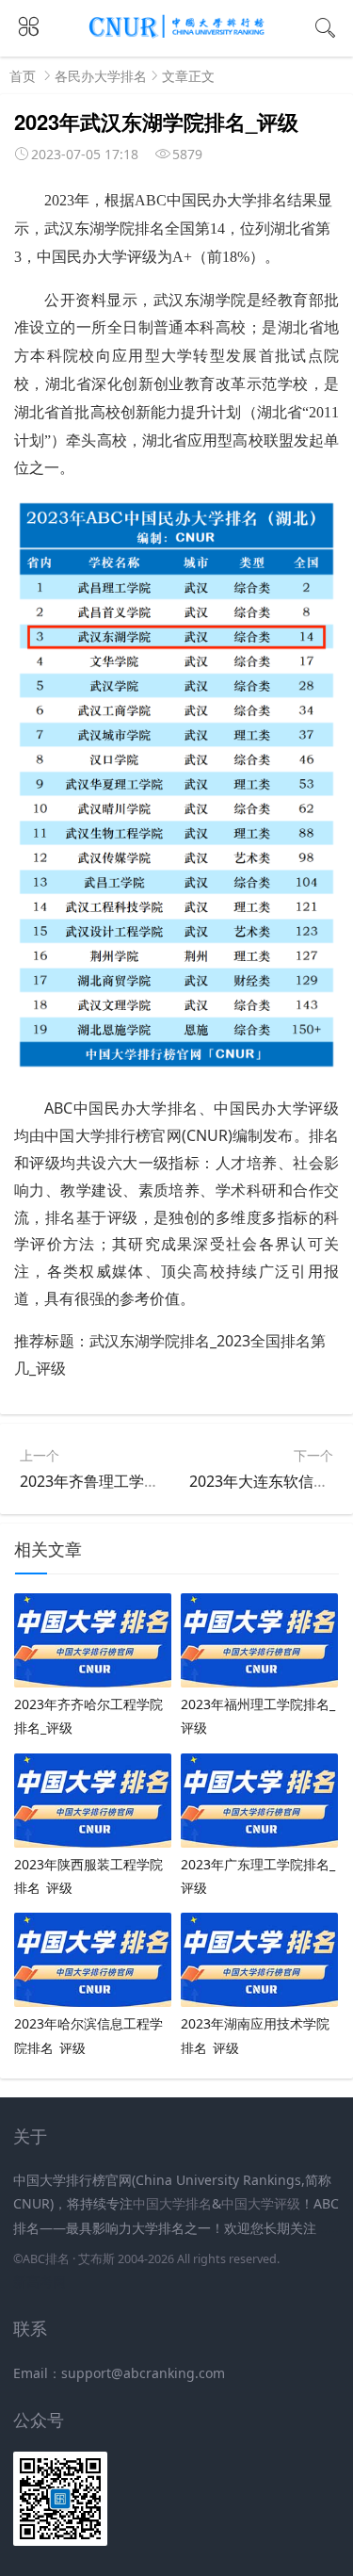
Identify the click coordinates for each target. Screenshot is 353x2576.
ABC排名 (46, 2259)
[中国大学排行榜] (177, 34)
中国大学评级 (261, 2203)
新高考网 (40, 2282)
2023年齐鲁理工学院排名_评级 (123, 1481)
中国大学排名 (172, 2203)
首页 (23, 76)
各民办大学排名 (101, 76)
